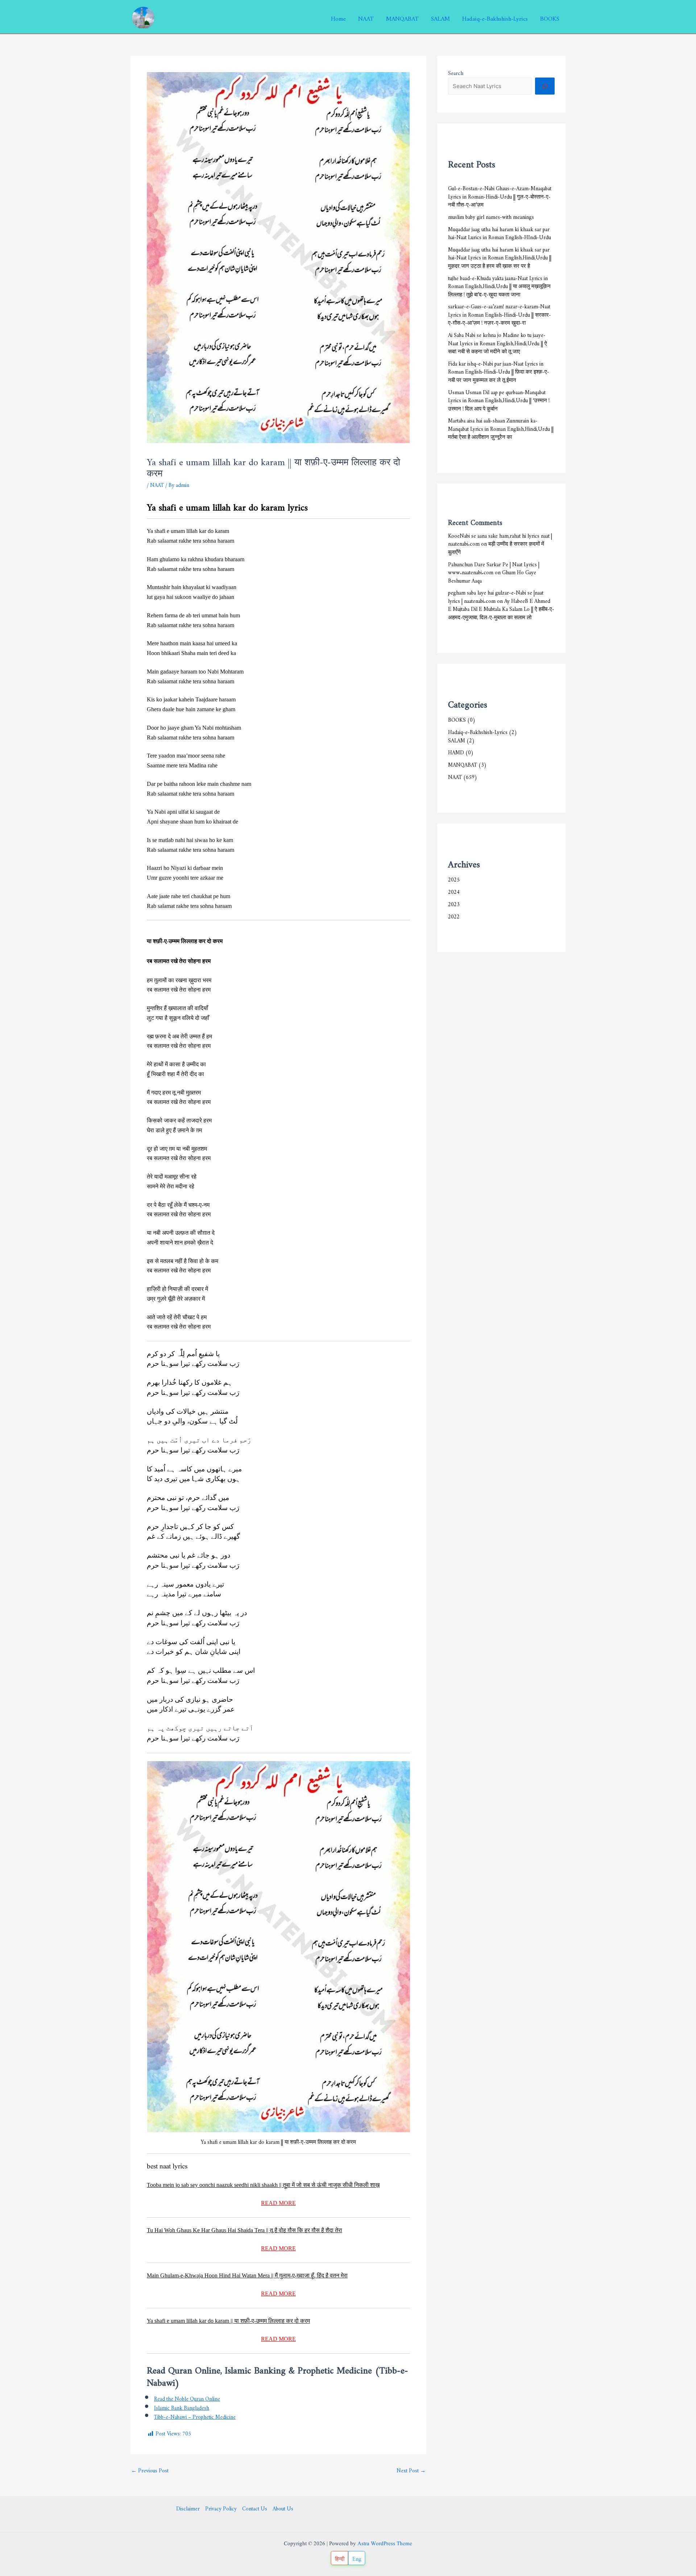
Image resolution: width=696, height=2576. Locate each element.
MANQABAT (402, 17)
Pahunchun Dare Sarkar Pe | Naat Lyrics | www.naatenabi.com (494, 567)
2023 (454, 903)
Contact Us (255, 2508)
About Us (283, 2508)
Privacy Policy (221, 2508)
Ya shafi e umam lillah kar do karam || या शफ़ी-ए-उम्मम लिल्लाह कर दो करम (228, 2321)
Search (456, 72)
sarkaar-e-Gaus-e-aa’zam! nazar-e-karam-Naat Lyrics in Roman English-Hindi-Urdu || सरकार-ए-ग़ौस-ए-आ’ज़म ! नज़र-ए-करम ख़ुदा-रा (500, 313)
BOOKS (550, 17)
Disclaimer (188, 2508)
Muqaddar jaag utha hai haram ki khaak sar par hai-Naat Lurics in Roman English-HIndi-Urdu (500, 232)
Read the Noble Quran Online (187, 2398)
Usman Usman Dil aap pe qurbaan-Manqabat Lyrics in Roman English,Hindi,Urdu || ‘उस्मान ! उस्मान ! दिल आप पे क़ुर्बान (499, 399)
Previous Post (150, 2469)
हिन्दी (340, 2558)
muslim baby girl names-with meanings (491, 216)
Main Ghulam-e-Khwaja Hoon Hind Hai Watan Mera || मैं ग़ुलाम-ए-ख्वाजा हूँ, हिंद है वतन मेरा (247, 2275)
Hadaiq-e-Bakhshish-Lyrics (495, 17)
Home (338, 17)
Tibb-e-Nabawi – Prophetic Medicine (195, 2416)
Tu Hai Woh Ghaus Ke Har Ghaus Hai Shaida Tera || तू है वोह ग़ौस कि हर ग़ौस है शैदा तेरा (245, 2230)
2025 (454, 878)
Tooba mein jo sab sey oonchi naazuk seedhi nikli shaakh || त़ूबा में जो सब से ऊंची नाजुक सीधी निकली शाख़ (263, 2185)
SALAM (440, 17)
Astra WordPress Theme (385, 2544)
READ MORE (278, 2203)
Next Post (411, 2469)
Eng (357, 2558)
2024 (454, 891)
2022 (454, 915)
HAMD (456, 751)
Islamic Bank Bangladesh (182, 2407)
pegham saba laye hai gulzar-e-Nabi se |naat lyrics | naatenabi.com (496, 596)
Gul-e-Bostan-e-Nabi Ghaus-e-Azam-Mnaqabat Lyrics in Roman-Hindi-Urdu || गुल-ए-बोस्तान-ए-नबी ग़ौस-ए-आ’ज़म (500, 195)
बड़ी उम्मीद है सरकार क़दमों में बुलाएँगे (496, 547)
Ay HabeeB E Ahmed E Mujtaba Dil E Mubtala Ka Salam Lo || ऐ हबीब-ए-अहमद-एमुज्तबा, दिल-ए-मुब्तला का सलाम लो (501, 608)
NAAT (366, 17)
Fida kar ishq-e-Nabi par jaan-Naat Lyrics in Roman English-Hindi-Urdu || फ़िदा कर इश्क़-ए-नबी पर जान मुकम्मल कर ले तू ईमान (499, 371)
